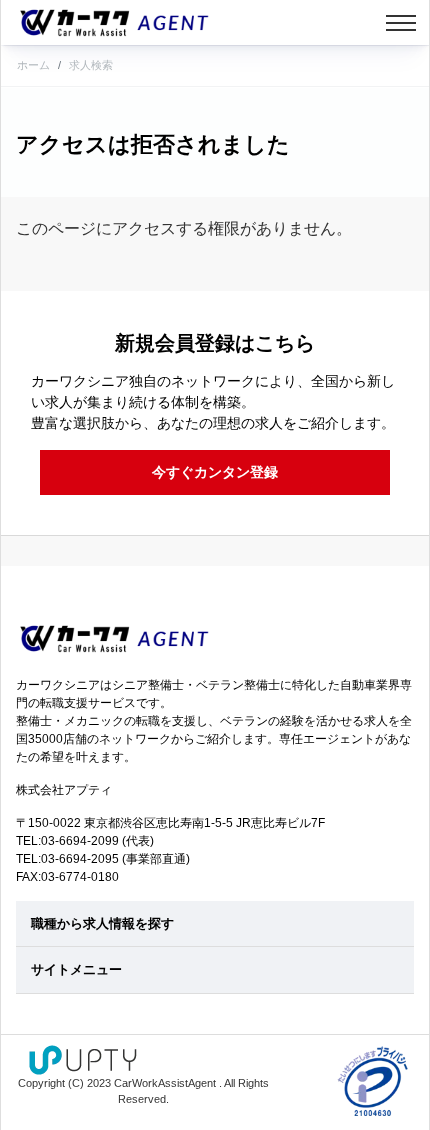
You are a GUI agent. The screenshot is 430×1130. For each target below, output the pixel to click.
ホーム (33, 65)
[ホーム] (114, 22)
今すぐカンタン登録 (215, 472)
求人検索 (91, 65)
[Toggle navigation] (401, 23)
